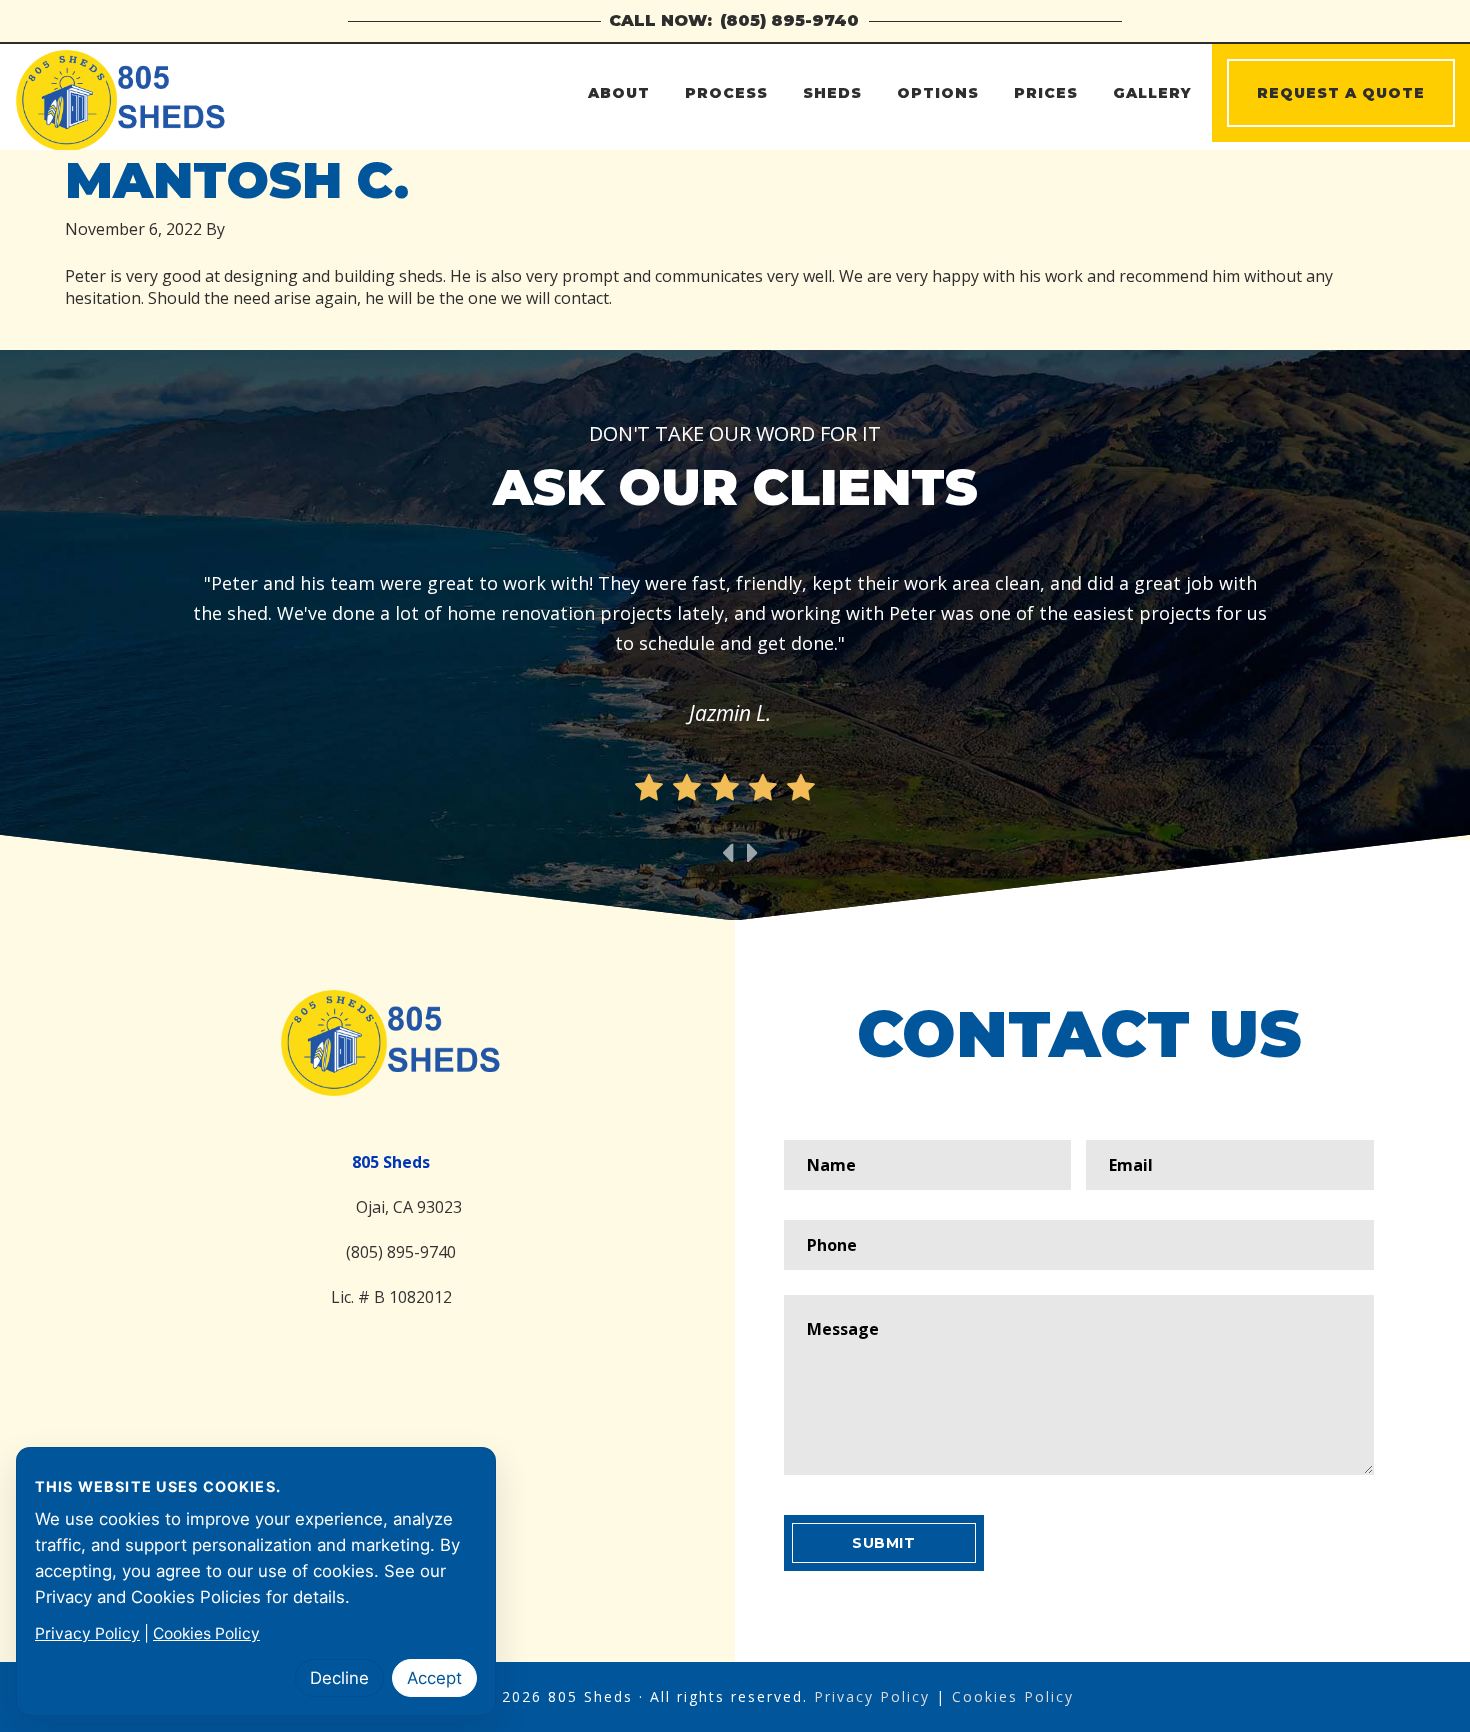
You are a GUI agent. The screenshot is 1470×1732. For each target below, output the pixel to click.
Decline (339, 1678)
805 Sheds (192, 94)
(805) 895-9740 (789, 20)
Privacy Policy (872, 1696)
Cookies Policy (1013, 1696)
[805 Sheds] (391, 1043)
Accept (434, 1678)
